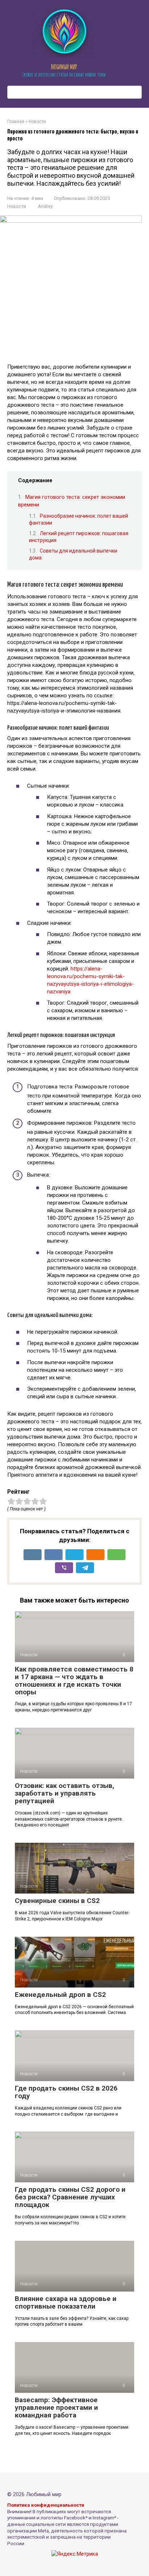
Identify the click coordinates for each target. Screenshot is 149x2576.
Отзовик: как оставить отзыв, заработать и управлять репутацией (65, 1793)
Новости (17, 206)
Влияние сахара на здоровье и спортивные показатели (66, 2302)
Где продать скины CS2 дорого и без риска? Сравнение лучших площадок (70, 2197)
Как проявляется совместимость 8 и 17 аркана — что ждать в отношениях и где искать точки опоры (74, 1681)
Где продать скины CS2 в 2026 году (66, 2092)
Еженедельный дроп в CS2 (60, 1995)
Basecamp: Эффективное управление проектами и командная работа (56, 2407)
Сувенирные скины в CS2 (57, 1901)
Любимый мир (64, 67)
